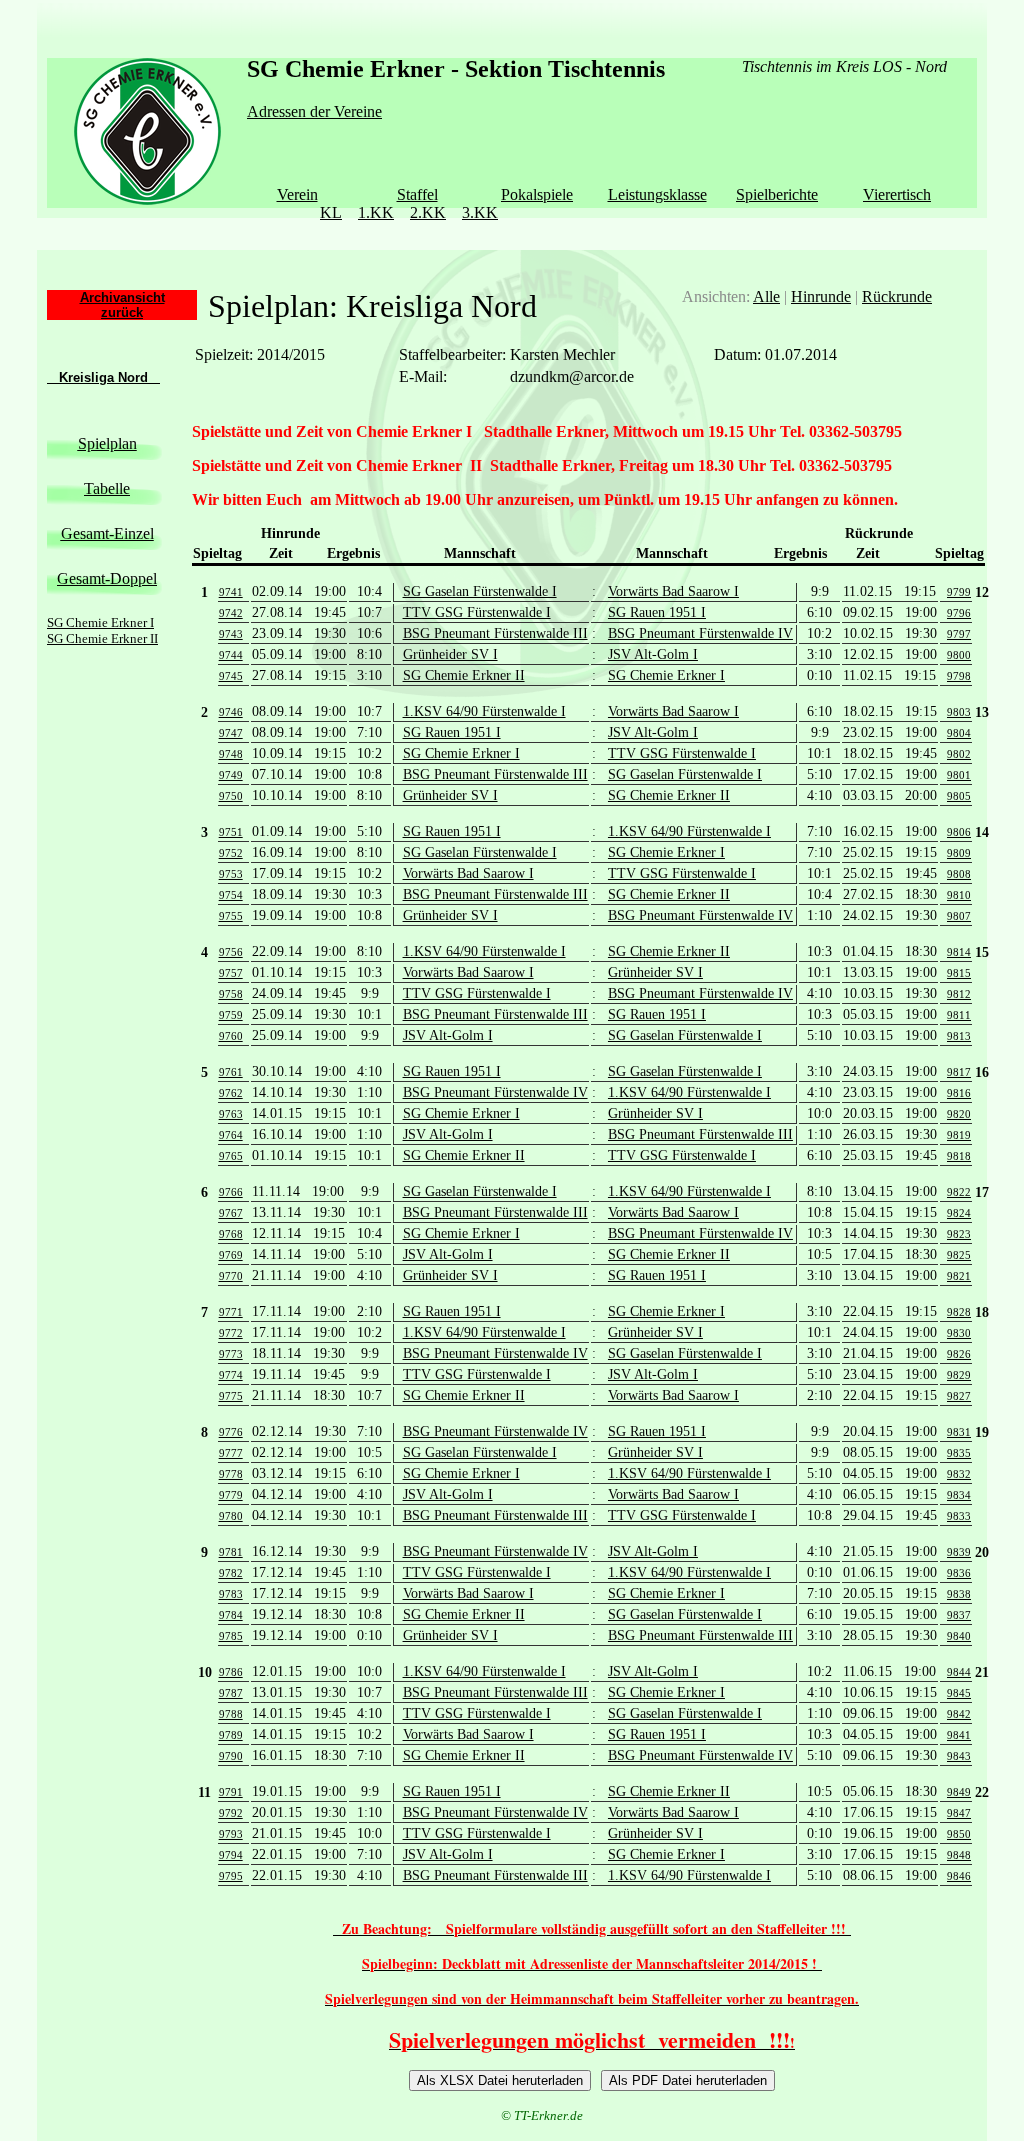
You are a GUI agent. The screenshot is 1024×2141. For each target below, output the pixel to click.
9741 (231, 592)
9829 (959, 1375)
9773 (231, 1354)
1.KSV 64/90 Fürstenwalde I (484, 711)
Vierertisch (897, 194)
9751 (231, 832)
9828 (959, 1312)
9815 (959, 973)
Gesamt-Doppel (107, 578)
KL (331, 212)
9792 (231, 1813)
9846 (959, 1876)
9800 (959, 655)
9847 (959, 1813)
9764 (231, 1135)
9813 (959, 1036)
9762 (231, 1093)
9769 (231, 1255)
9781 (231, 1552)
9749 (231, 775)
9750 (231, 796)
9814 (959, 952)
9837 (959, 1615)
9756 (231, 952)
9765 (231, 1156)
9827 (959, 1396)
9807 (959, 916)
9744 (231, 655)
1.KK (376, 212)
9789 (231, 1735)
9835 (959, 1453)
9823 (959, 1234)
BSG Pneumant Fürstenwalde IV (700, 633)
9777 (231, 1453)
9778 (231, 1474)
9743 (231, 634)
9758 (231, 994)
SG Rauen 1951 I (657, 612)
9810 (959, 895)
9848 (959, 1855)
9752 (231, 853)
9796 (959, 613)
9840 (959, 1636)
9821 (959, 1276)
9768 (231, 1234)
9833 (959, 1516)
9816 (959, 1093)
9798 (959, 676)
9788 (231, 1714)
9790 (231, 1756)
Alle (766, 296)
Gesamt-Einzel (107, 533)
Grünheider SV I (450, 654)
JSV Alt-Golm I (653, 654)
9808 (959, 874)
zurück (122, 312)
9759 (231, 1015)
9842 (959, 1714)
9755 (231, 916)
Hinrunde (821, 296)
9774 (231, 1375)
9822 (959, 1192)
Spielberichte (777, 194)
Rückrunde (897, 296)
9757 (231, 973)
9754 (231, 895)
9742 (231, 613)
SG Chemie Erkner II (102, 638)
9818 (959, 1156)
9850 (959, 1834)
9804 (959, 733)
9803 (959, 712)
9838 (959, 1594)
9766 (231, 1192)
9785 (231, 1636)
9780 (231, 1516)
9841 (959, 1735)
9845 (959, 1693)
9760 (231, 1036)
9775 (231, 1396)
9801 (959, 775)
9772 (231, 1333)
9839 (959, 1552)
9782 (231, 1573)
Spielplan (107, 443)
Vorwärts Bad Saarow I (673, 591)
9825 (959, 1255)
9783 (231, 1594)
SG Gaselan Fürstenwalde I (480, 591)
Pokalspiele (537, 194)
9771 (231, 1312)
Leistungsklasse (657, 194)
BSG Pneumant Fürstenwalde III (495, 633)
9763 (231, 1114)
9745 (231, 676)
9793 (231, 1834)
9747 (231, 733)
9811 (959, 1015)
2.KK (428, 212)
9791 (231, 1792)
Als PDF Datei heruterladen (688, 2080)
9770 (231, 1276)
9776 (231, 1432)
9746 (231, 712)
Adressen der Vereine (314, 111)
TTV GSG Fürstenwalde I (477, 612)
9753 (231, 874)
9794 (231, 1855)
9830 (959, 1333)
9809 (959, 853)
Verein (297, 194)
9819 (959, 1135)
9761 (231, 1072)
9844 (959, 1672)
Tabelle (107, 488)
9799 (959, 592)
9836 (959, 1573)
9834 (959, 1495)
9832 (959, 1474)
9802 (959, 754)
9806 (959, 832)
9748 (231, 754)
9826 (959, 1354)
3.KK (480, 212)
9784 (231, 1615)
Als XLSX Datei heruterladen (500, 2080)
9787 (231, 1693)
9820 (959, 1114)
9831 (959, 1432)
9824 (959, 1213)
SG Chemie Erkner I (100, 622)
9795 (231, 1876)
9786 (231, 1672)
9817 (959, 1072)
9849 (959, 1792)
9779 (231, 1495)
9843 (959, 1756)
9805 (959, 796)
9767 (231, 1213)
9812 (959, 994)
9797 (959, 634)
